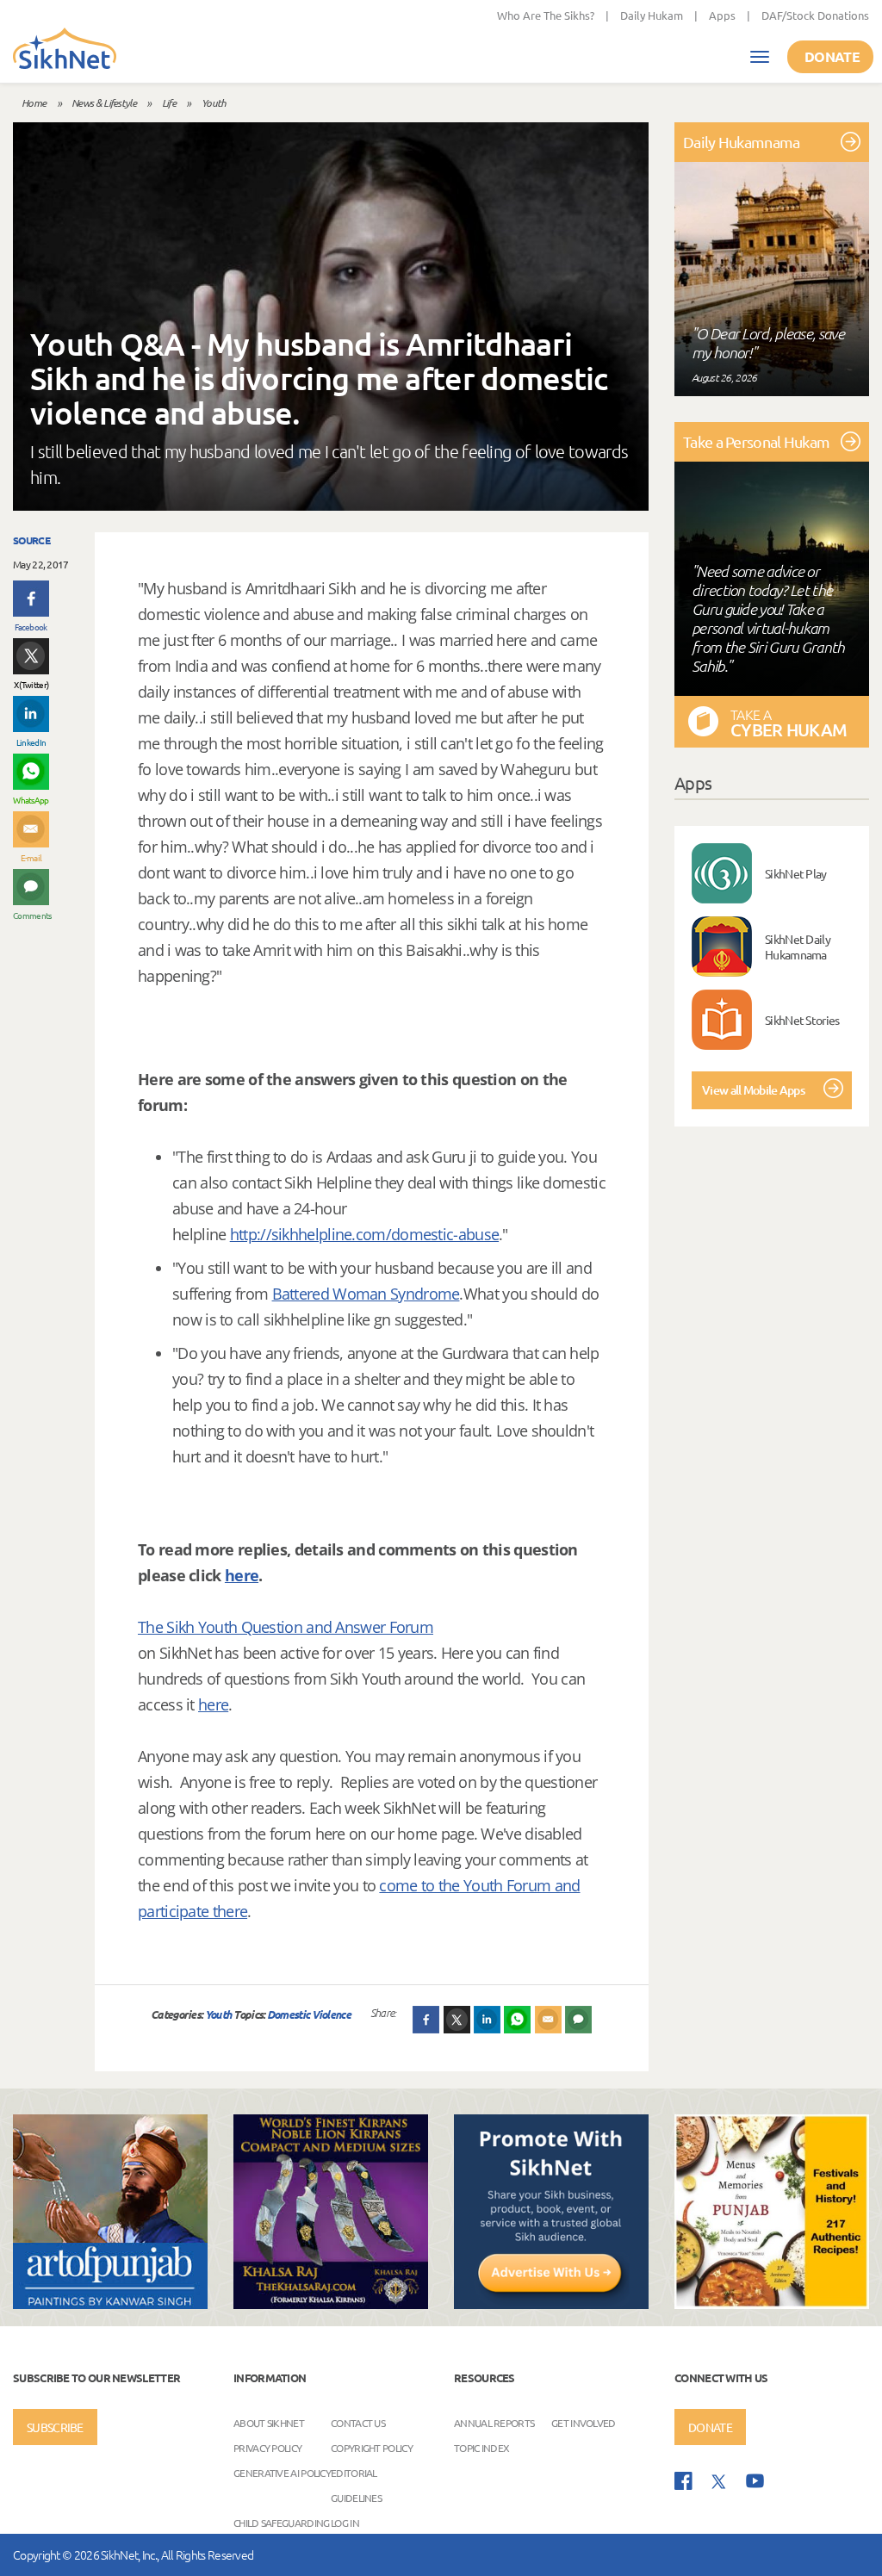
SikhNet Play (796, 873)
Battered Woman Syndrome (366, 1294)
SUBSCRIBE (55, 2427)
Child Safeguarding (281, 2522)
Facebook (31, 627)
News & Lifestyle (104, 102)
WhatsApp (31, 800)
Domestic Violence (309, 2014)
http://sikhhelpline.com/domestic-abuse (364, 1234)
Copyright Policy (372, 2447)
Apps (722, 15)
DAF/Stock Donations (815, 15)
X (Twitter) (31, 684)
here (242, 1575)
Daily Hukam (652, 15)
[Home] (65, 50)
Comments (31, 915)
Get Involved (584, 2422)
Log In (345, 2522)
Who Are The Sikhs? (546, 15)
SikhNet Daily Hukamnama (798, 947)
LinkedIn (31, 742)
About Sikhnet (269, 2422)
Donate (832, 56)
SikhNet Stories (802, 1020)
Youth (214, 102)
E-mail (31, 857)
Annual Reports (494, 2422)
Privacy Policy (267, 2447)
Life (169, 102)
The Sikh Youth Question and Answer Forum (286, 1627)
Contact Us (358, 2422)
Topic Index (481, 2447)
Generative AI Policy (282, 2472)
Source (31, 540)
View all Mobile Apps (753, 1090)
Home (34, 102)
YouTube (755, 2481)
